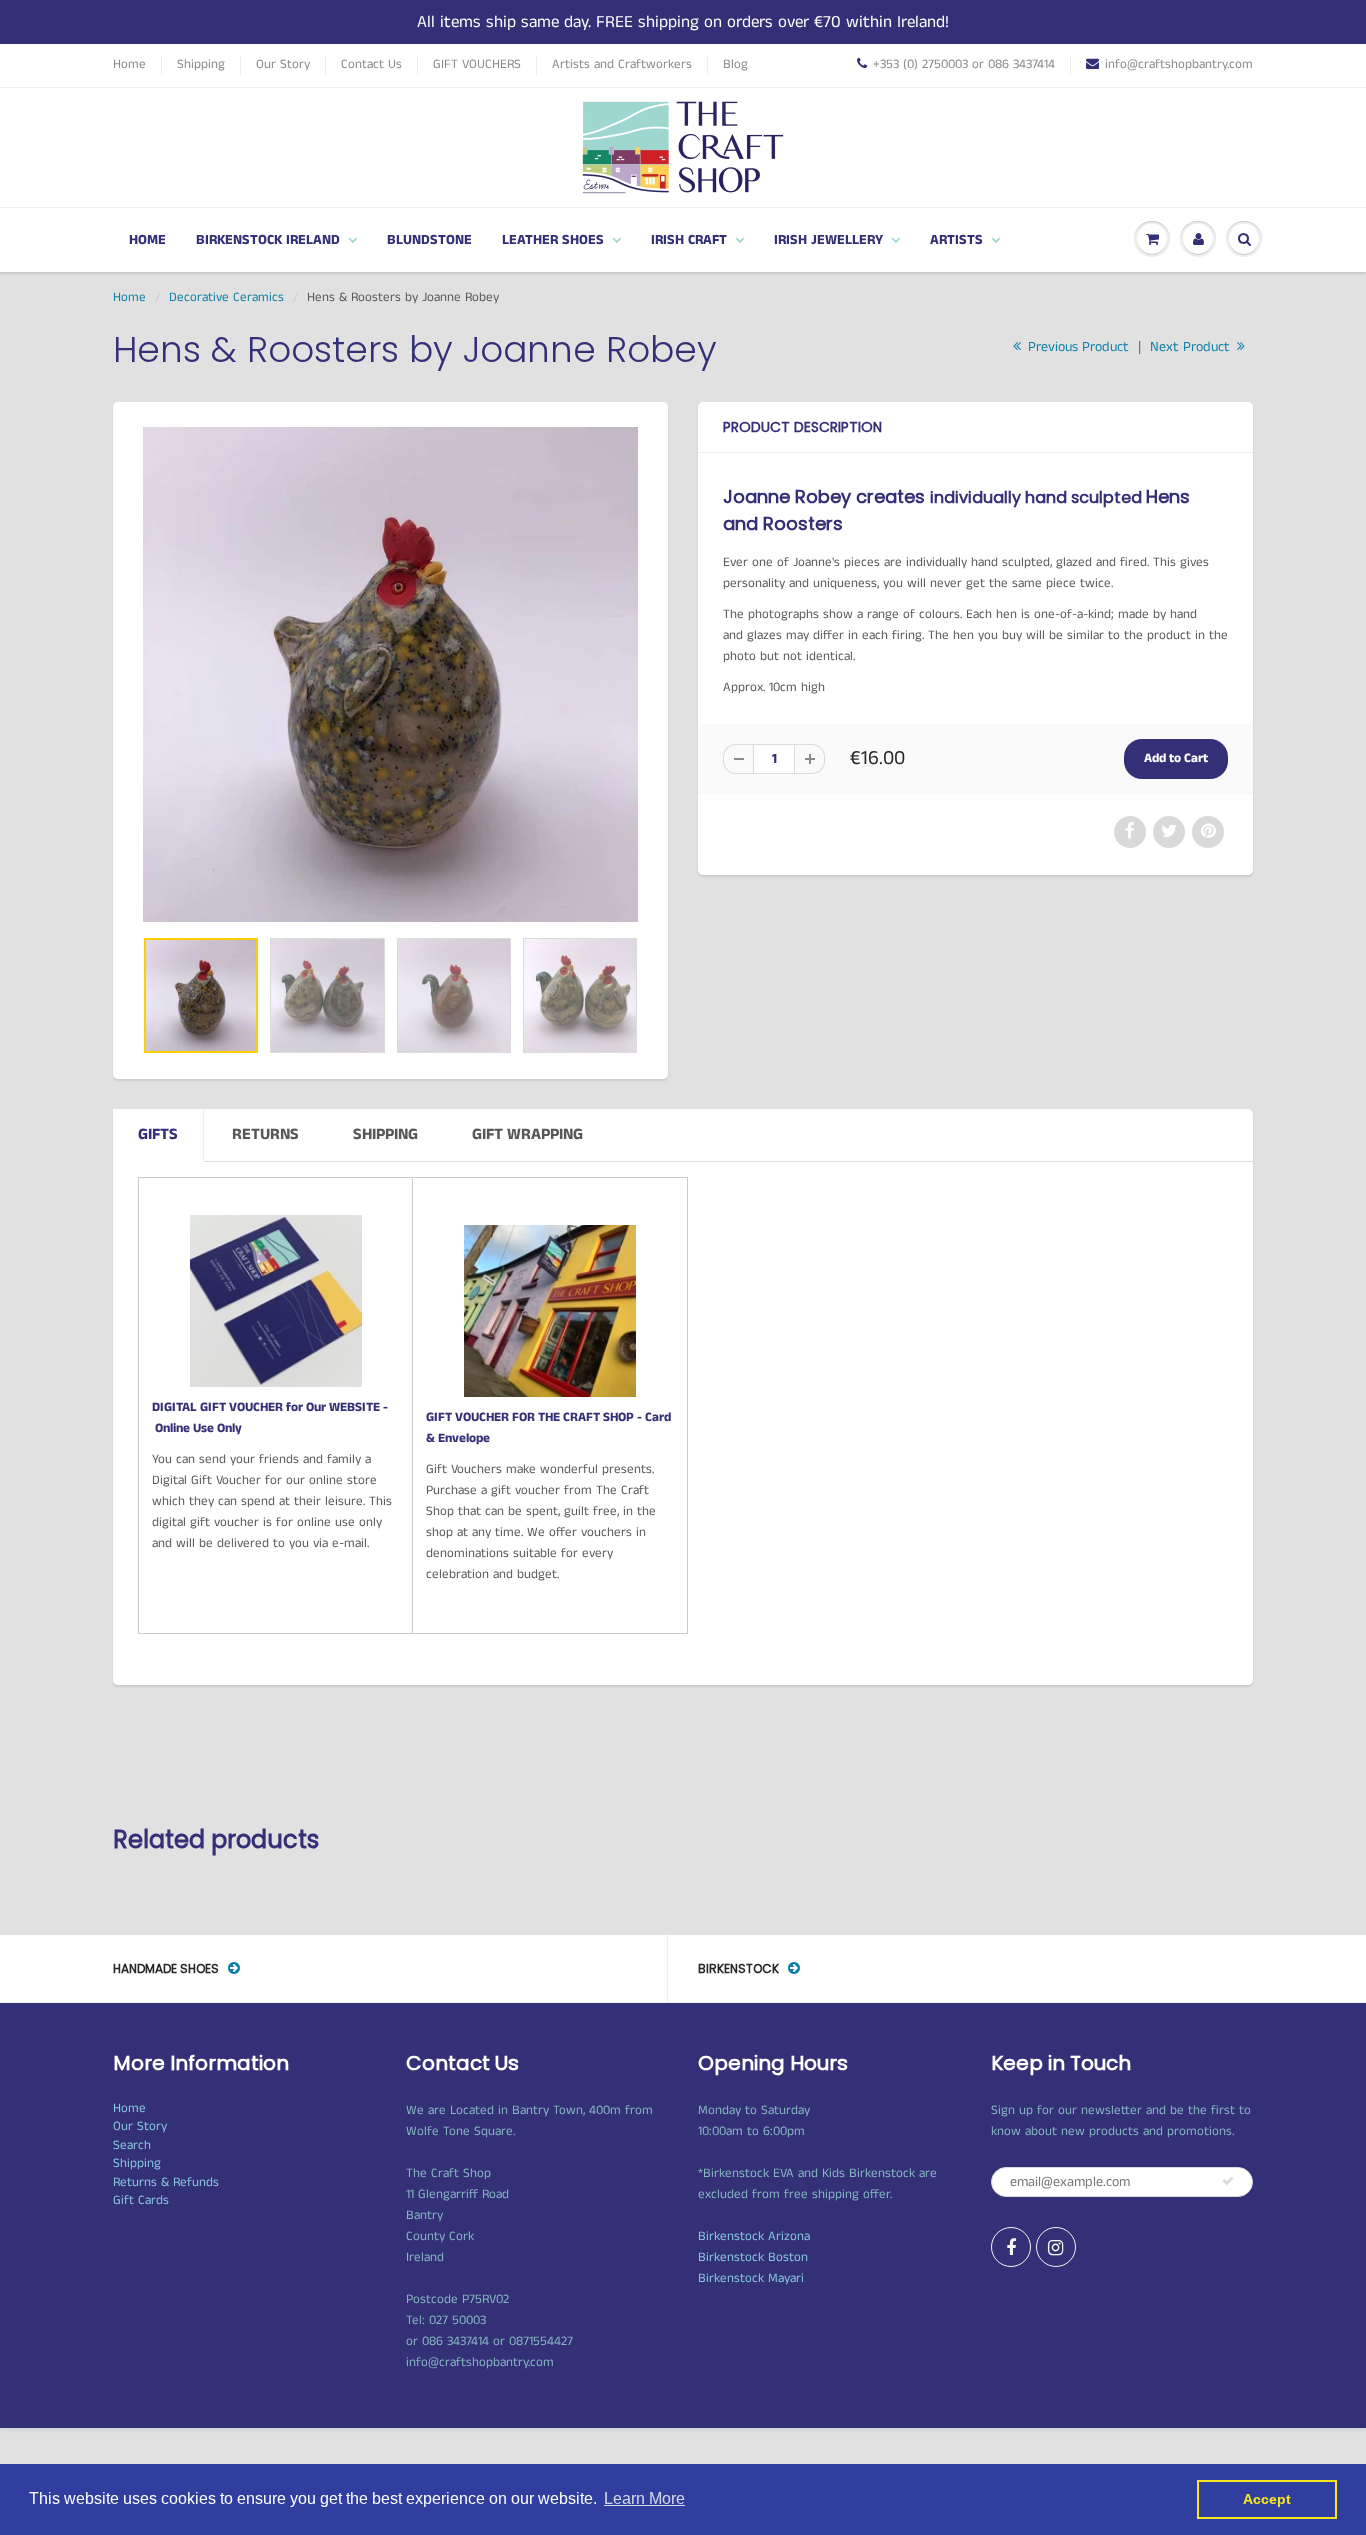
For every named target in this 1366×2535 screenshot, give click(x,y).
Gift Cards (141, 2200)
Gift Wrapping (527, 1134)
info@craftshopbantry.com (1179, 65)
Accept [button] (1267, 2499)
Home (129, 65)
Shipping (201, 65)
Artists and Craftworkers (622, 65)
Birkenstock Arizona (754, 2236)
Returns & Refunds (166, 2182)
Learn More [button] (644, 2498)
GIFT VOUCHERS (477, 65)
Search (132, 2145)
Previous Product (1076, 347)
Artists (956, 240)
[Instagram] (1056, 2247)
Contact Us (371, 65)
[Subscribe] (1228, 2181)
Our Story (283, 65)
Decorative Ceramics (226, 297)
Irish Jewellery (828, 240)
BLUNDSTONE (429, 240)
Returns (265, 1134)
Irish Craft (689, 240)
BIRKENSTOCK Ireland (268, 240)
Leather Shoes (553, 240)
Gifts (158, 1134)
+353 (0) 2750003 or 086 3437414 (964, 65)
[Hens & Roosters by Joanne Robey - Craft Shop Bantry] (390, 674)
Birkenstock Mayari (751, 2278)
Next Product (1192, 347)
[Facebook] (1011, 2247)
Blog (735, 65)
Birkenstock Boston (753, 2257)
